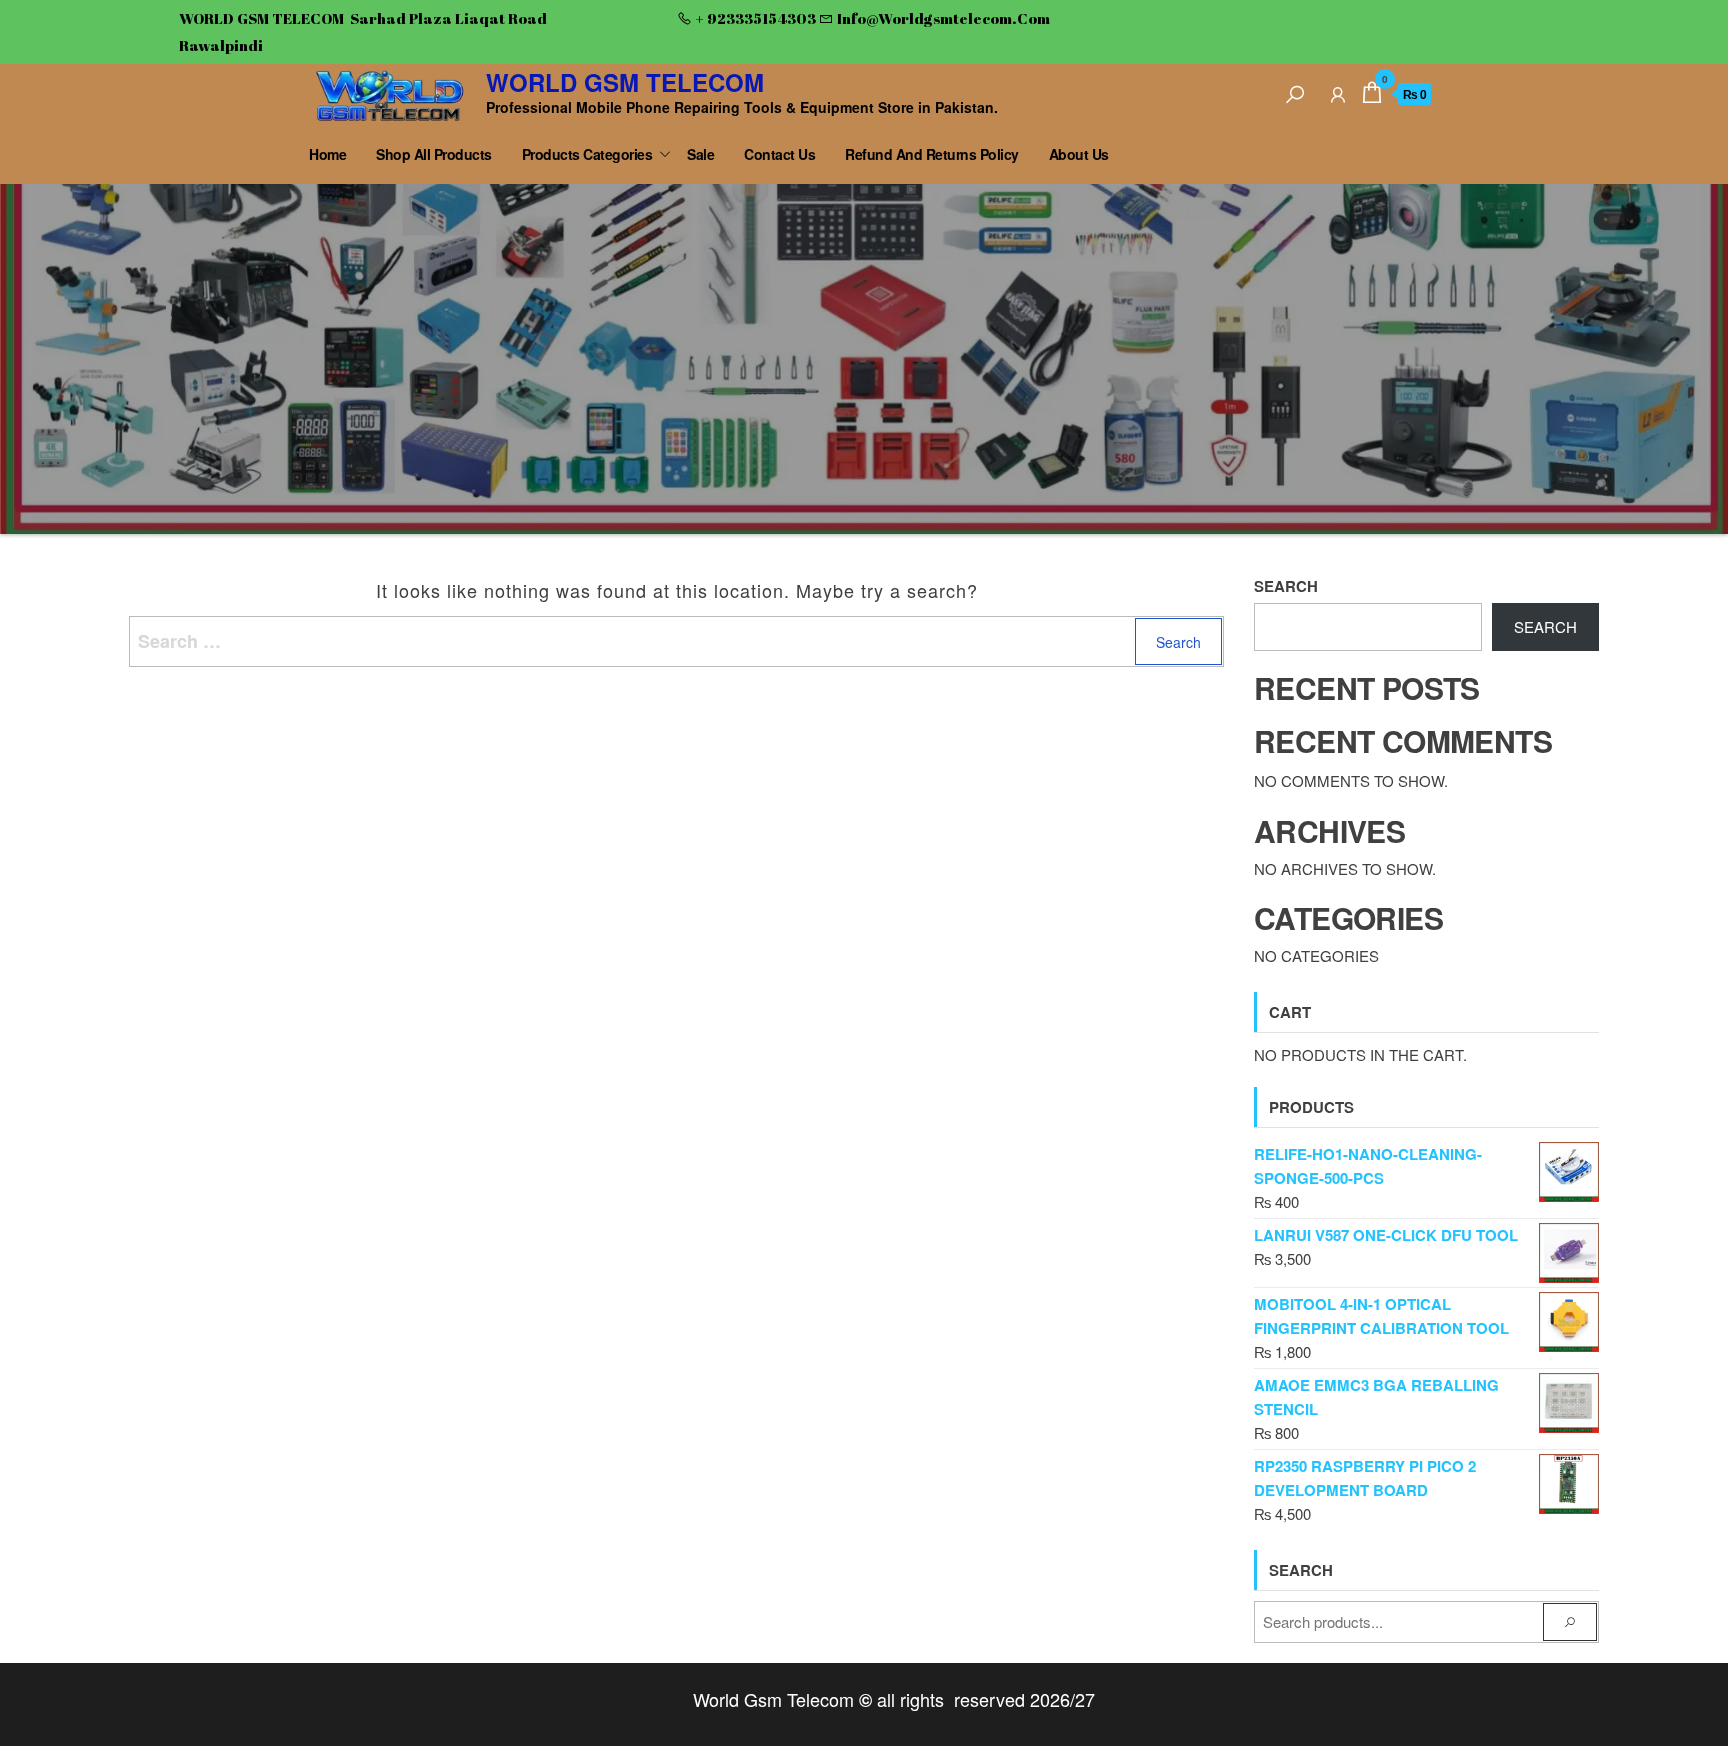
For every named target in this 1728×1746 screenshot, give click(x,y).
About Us (1079, 154)
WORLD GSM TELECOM (625, 82)
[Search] (1295, 91)
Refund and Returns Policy (932, 154)
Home (327, 154)
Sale (700, 154)
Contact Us (779, 154)
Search (1286, 586)
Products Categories (587, 154)
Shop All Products (434, 154)
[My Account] (1338, 91)
